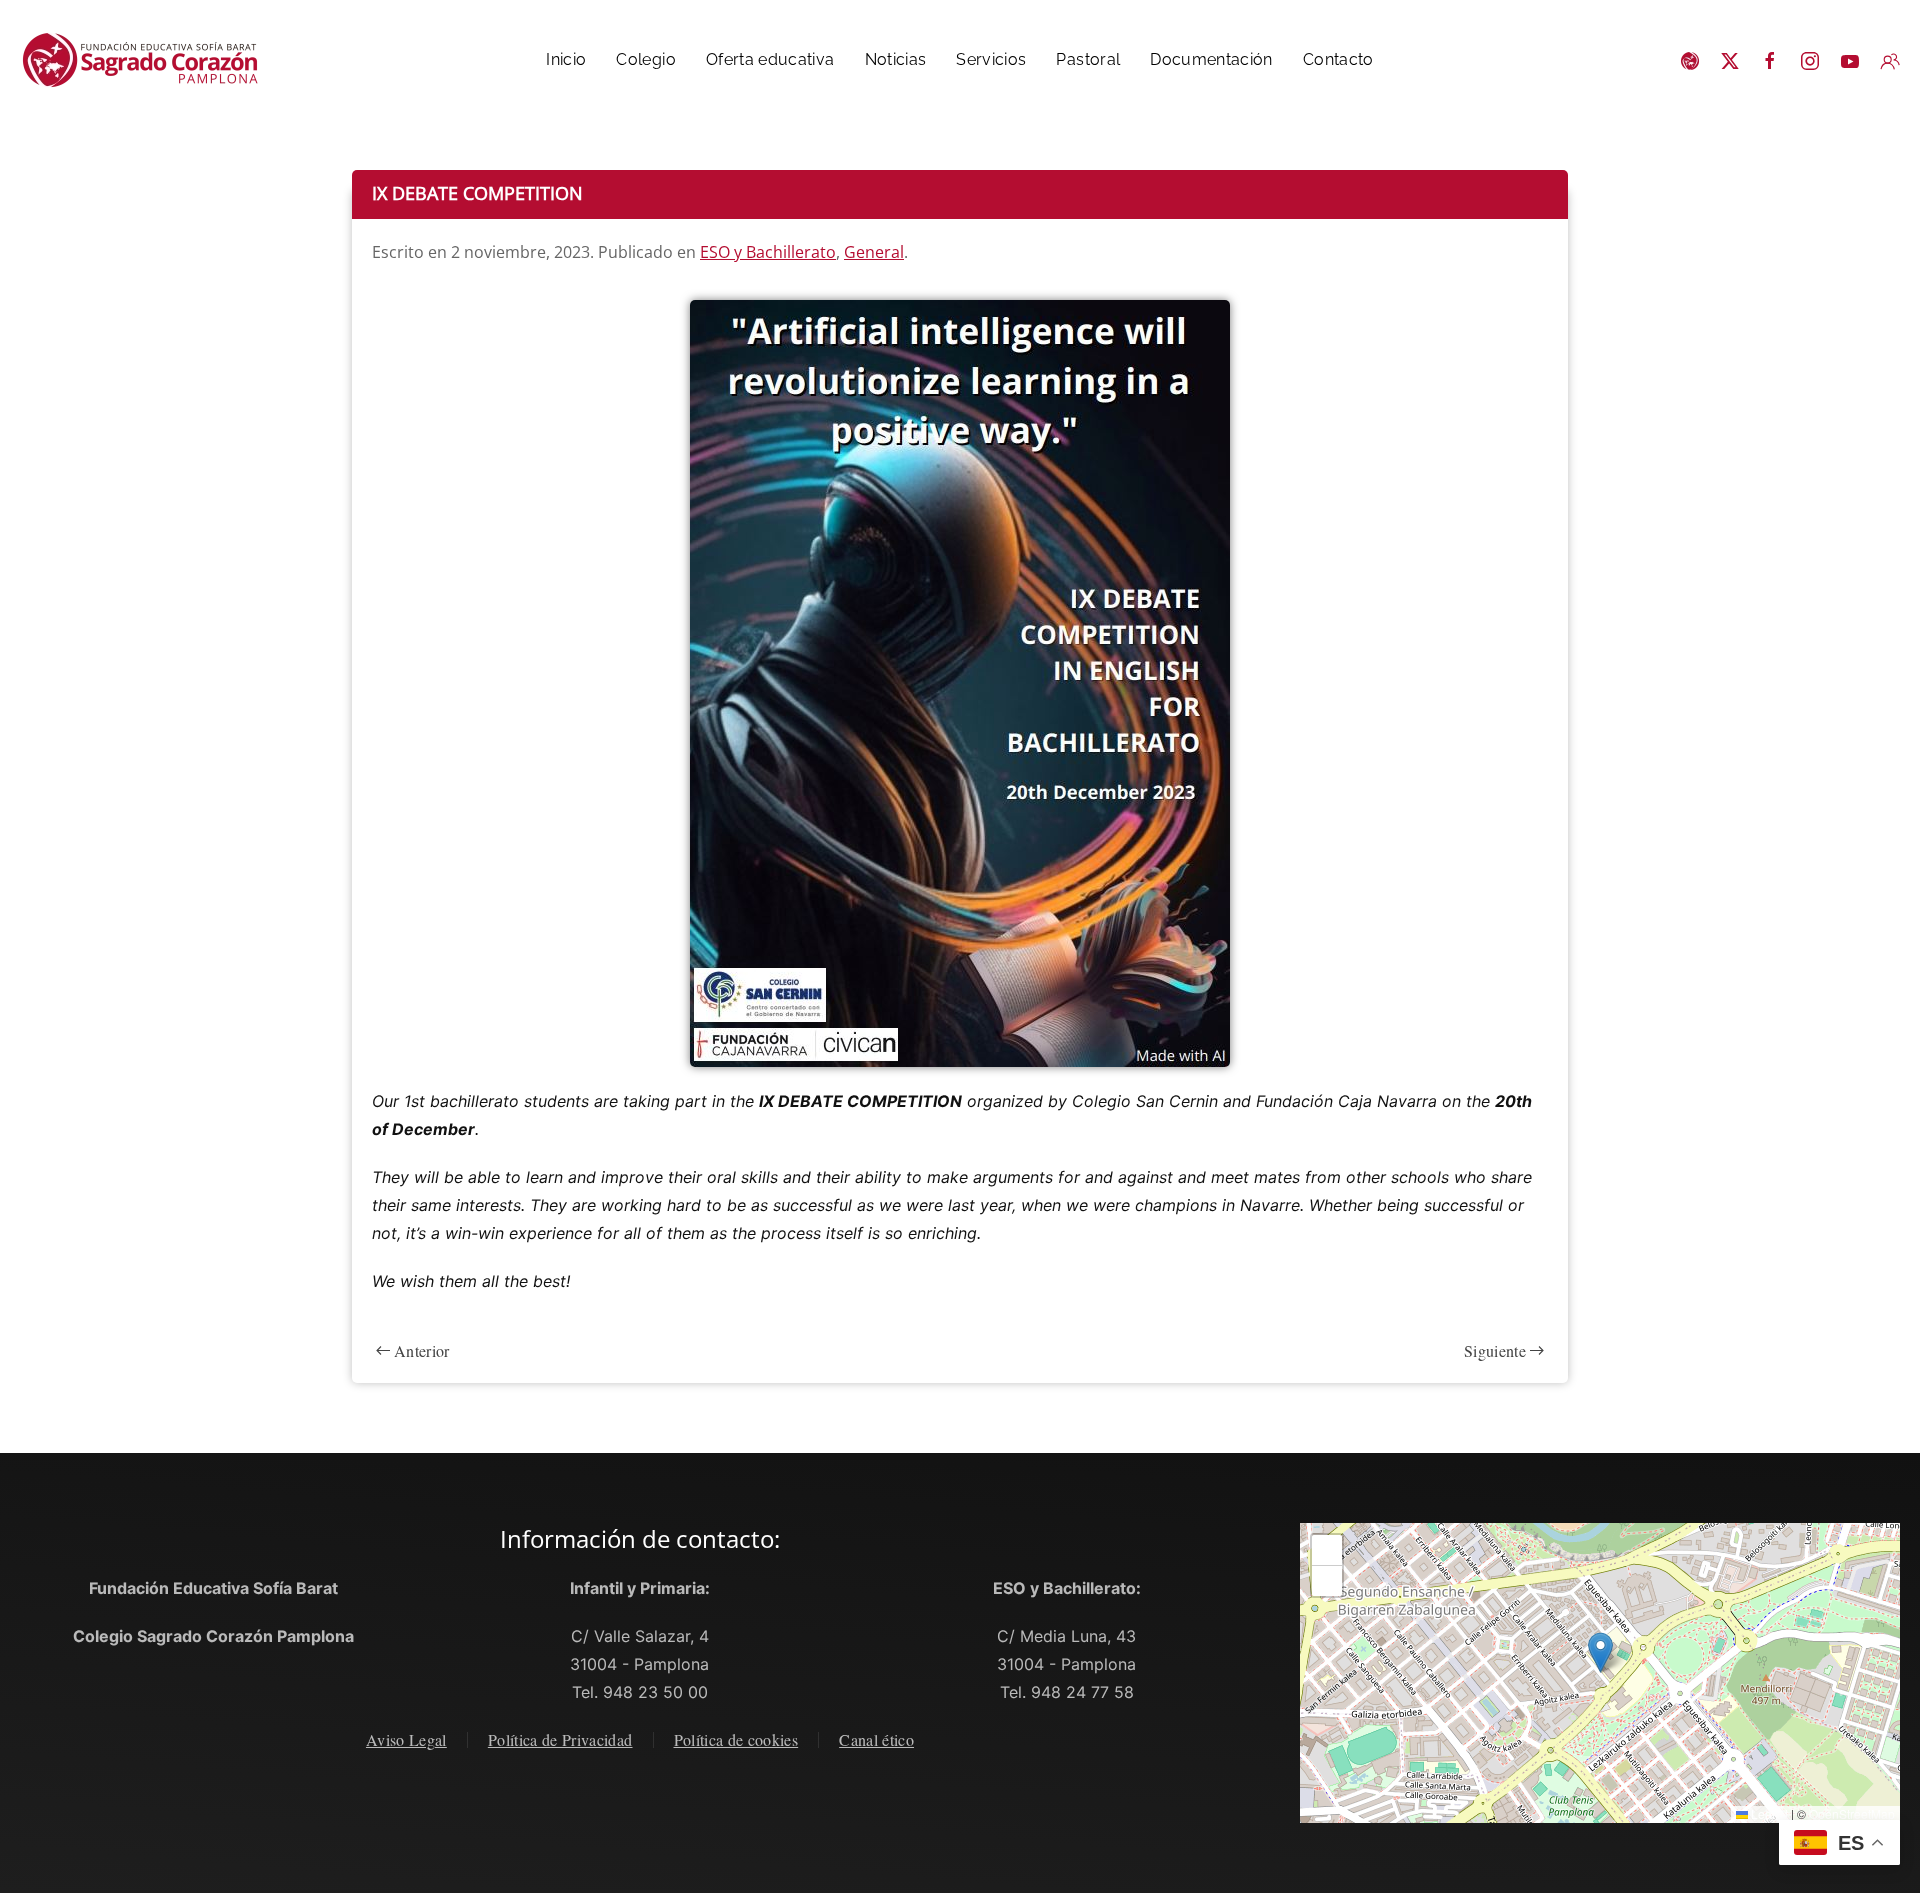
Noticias (896, 59)
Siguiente (1495, 1350)
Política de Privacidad (560, 1739)
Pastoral (1088, 59)
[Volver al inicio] (149, 60)
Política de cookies (736, 1739)
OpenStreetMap (1852, 1813)
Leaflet (1768, 1813)
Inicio (566, 59)
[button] (1600, 1652)
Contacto (1338, 59)
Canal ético (876, 1739)
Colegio (645, 59)
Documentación (1211, 59)
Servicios (991, 59)
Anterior (422, 1350)
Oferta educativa (770, 59)
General (874, 252)
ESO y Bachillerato (768, 252)
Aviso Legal (406, 1739)
